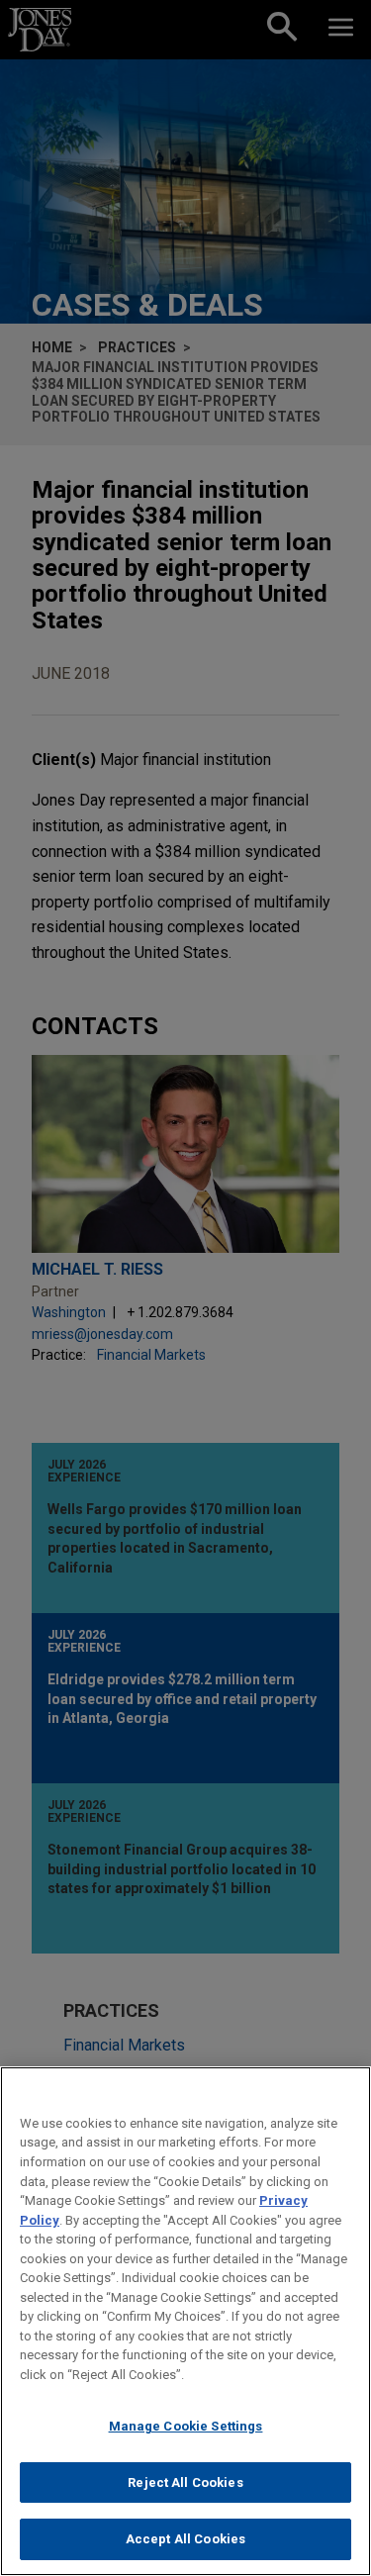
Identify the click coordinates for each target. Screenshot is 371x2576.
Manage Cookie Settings (186, 2426)
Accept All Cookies (185, 2539)
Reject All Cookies (185, 2482)
